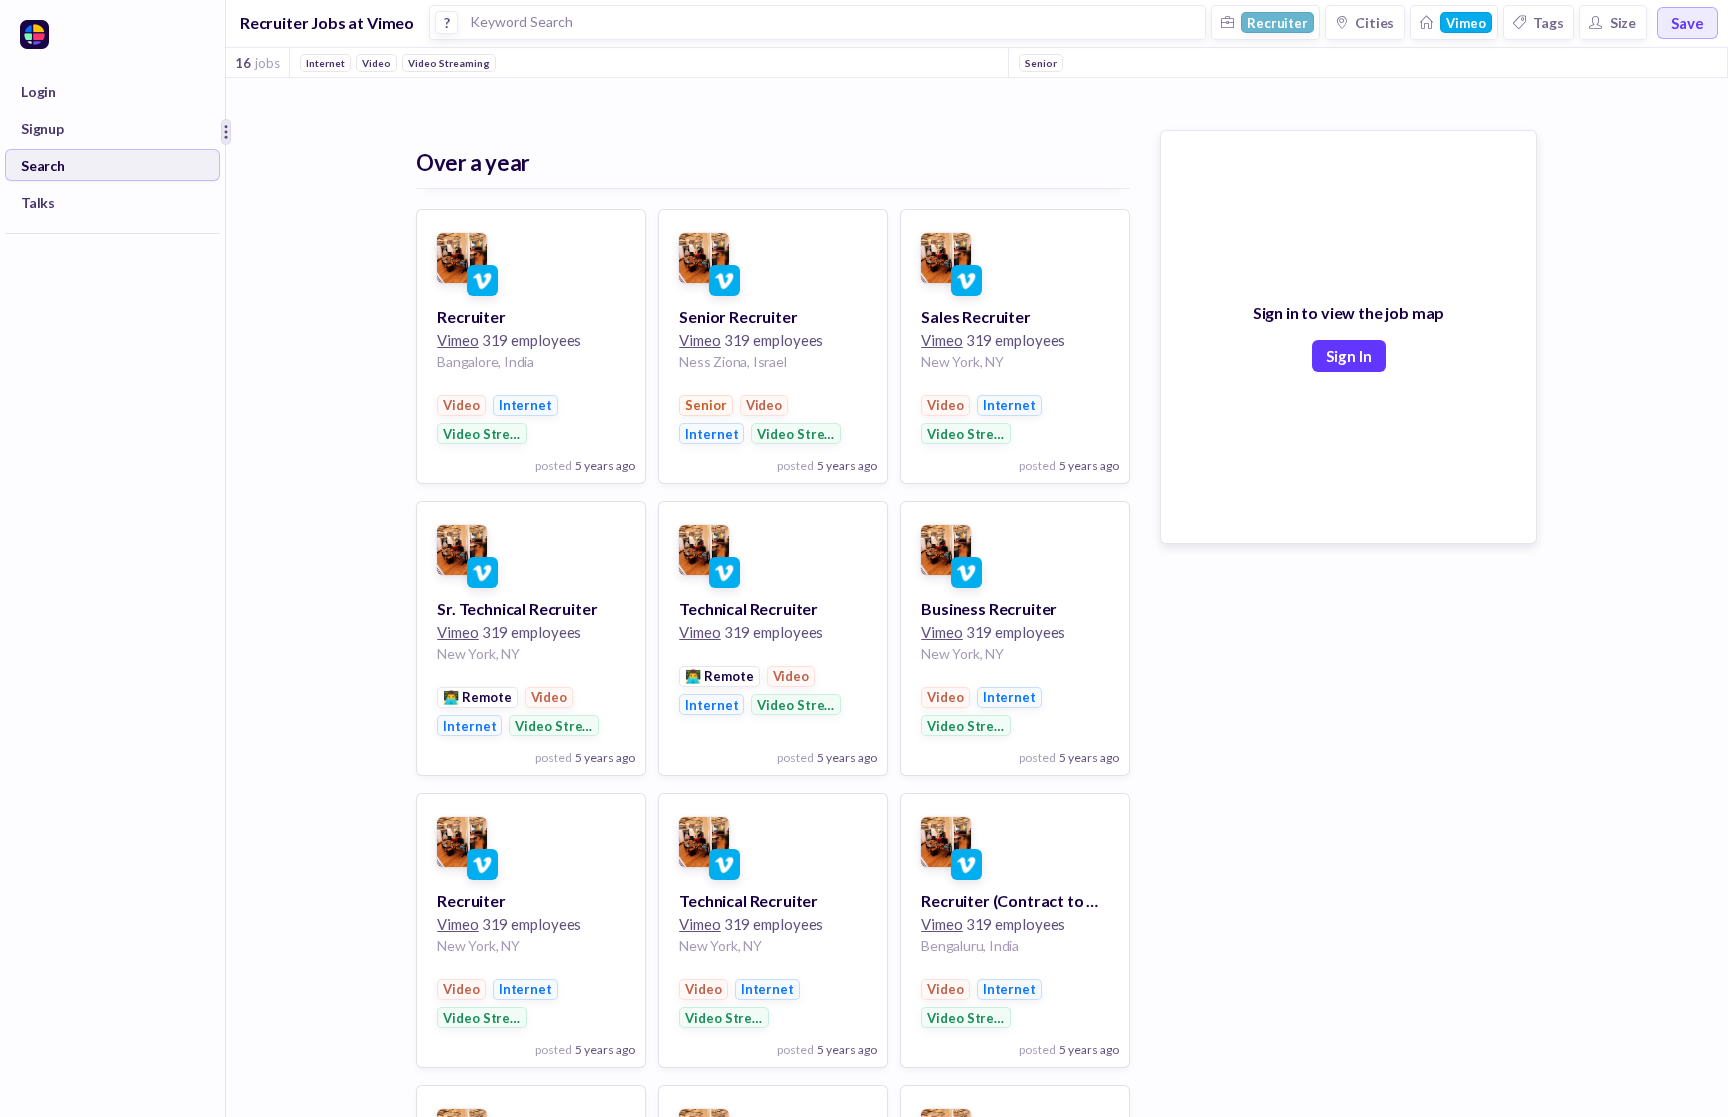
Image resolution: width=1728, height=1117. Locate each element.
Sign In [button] (1349, 356)
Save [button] (1687, 23)
